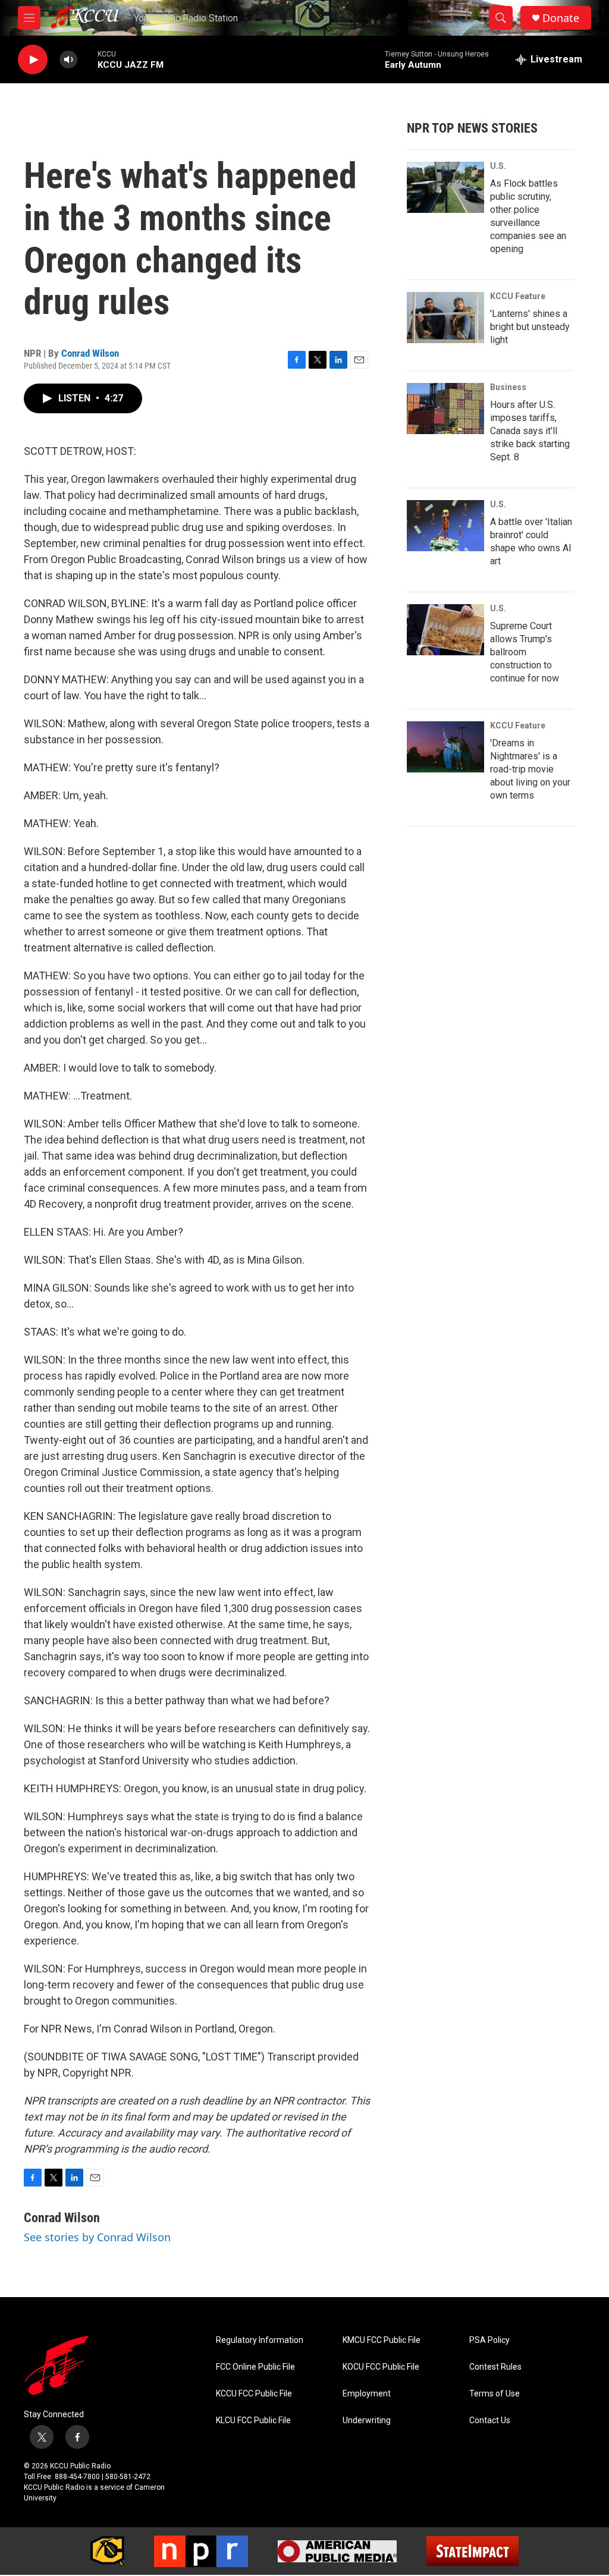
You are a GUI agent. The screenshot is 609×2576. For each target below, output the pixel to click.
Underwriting (367, 2421)
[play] (33, 60)
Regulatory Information (260, 2340)
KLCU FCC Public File (253, 2421)
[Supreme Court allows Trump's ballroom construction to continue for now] (445, 630)
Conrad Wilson (90, 353)
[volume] (68, 60)
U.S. (498, 166)
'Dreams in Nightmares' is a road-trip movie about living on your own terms (530, 769)
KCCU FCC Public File (254, 2394)
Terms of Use (495, 2394)
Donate (561, 18)
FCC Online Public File (255, 2367)
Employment (367, 2394)
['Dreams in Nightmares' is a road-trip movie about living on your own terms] (445, 747)
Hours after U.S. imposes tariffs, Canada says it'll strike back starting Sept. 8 (530, 431)
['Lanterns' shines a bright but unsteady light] (445, 318)
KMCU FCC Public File (382, 2340)
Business (508, 387)
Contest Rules (495, 2367)
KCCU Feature (518, 296)
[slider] (87, 59)
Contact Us (490, 2421)
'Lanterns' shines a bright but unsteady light (530, 327)
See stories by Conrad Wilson (97, 2237)
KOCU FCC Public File (381, 2367)
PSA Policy (489, 2340)
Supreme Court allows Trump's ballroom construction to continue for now (525, 652)
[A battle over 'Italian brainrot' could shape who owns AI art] (445, 526)
